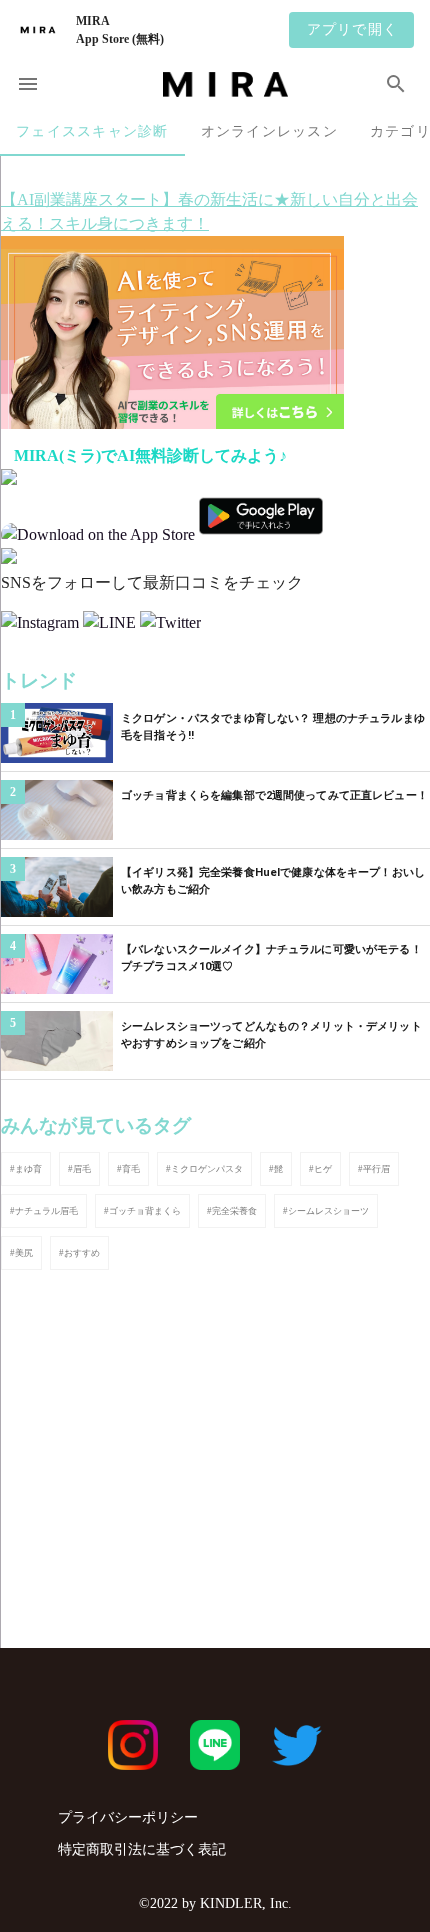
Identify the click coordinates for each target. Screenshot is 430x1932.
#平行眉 (374, 1169)
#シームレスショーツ (326, 1211)
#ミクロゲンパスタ (204, 1169)
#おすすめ (79, 1253)
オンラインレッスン (269, 131)
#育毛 (128, 1169)
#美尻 (21, 1253)
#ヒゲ (320, 1169)
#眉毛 (79, 1169)
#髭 (276, 1169)
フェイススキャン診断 (92, 131)
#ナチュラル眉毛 (44, 1211)
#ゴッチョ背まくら (142, 1211)
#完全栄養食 (232, 1211)
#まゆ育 (26, 1169)
